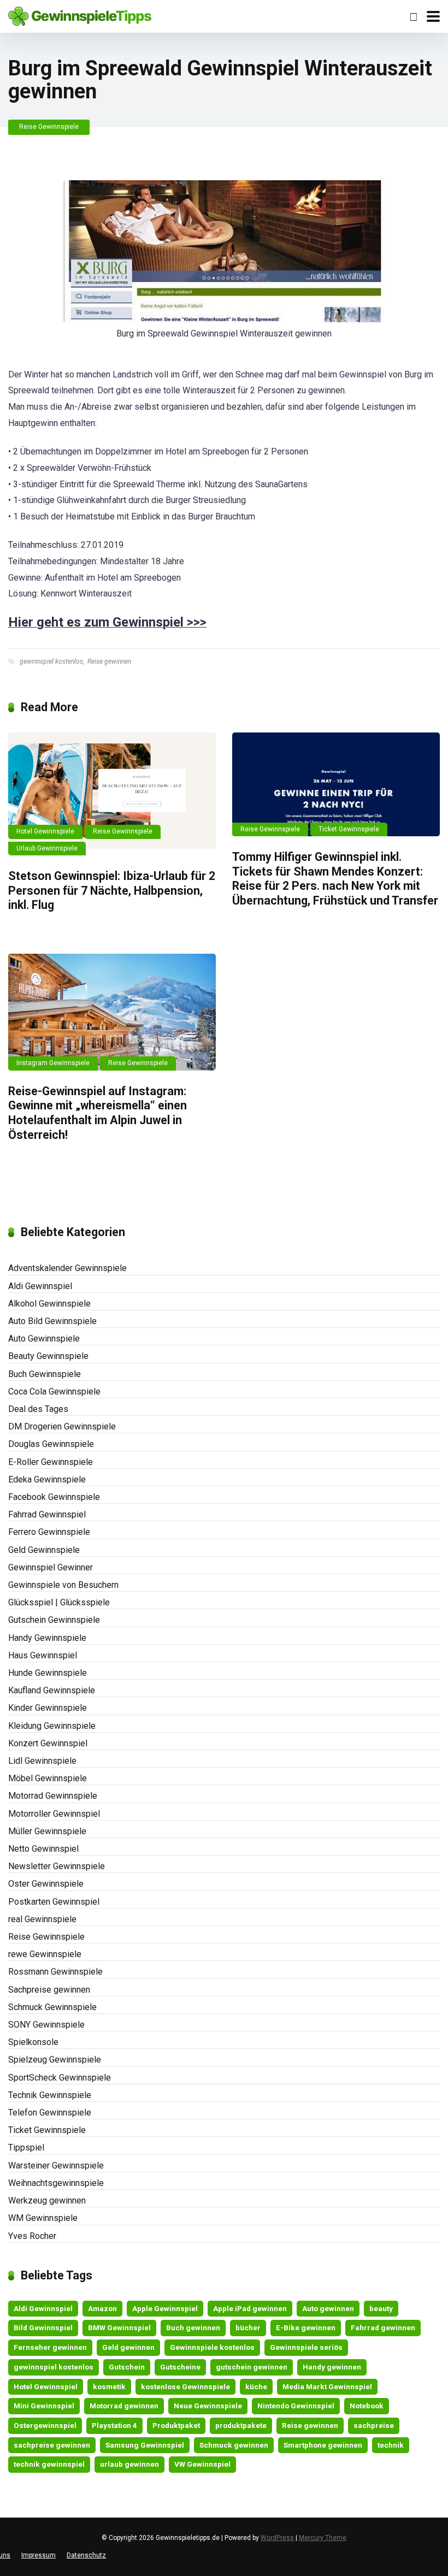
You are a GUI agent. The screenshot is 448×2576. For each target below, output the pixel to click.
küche (256, 2386)
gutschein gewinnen (252, 2367)
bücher (248, 2327)
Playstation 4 (114, 2425)
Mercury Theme (323, 2538)
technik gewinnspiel (49, 2464)
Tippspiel (26, 2147)
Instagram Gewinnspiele (53, 1063)
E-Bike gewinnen (306, 2327)
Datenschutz (86, 2555)
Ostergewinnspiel (45, 2425)
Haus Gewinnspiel (43, 1655)
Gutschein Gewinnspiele (54, 1620)
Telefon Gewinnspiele (50, 2113)
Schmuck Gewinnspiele (52, 2007)
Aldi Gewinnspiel (40, 1286)
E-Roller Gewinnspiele (51, 1462)
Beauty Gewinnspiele (48, 1356)
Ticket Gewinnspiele (349, 829)
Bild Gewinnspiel (43, 2327)
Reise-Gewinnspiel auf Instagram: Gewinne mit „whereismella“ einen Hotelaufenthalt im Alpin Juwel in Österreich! (98, 1113)
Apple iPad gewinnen (250, 2308)
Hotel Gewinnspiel (46, 2386)
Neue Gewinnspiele (208, 2406)
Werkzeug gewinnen (47, 2200)
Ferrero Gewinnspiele (49, 1532)
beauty (381, 2308)
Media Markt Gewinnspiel (327, 2386)
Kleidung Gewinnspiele (52, 1726)
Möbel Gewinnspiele (48, 1778)
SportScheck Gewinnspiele (60, 2078)
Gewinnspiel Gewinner (51, 1567)
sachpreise (374, 2425)
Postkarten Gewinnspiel (54, 1902)
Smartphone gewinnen (323, 2445)
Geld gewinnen (128, 2347)
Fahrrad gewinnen (383, 2327)
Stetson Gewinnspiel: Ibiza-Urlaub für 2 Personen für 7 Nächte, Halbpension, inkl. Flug (112, 890)
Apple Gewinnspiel (165, 2308)
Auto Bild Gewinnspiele (52, 1321)
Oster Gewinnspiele (46, 1884)
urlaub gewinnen (129, 2464)
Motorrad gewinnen (124, 2406)
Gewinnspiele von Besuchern (63, 1585)
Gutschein (127, 2367)
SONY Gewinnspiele (46, 2025)
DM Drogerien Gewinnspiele (62, 1426)
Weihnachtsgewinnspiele (56, 2183)
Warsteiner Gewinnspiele (56, 2166)
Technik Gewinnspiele (50, 2095)
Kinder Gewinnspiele (48, 1708)
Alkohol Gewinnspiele (49, 1304)
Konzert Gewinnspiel (48, 1743)
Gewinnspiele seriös (306, 2347)
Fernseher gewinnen (50, 2347)
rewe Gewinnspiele (45, 1954)
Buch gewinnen (193, 2327)
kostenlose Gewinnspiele (185, 2386)
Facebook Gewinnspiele (54, 1497)
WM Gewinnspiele (43, 2218)
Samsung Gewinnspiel (145, 2445)
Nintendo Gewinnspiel (296, 2406)
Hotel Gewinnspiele (45, 831)
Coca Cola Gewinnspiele (54, 1392)
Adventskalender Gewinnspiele (67, 1268)
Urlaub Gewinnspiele (47, 848)
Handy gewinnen (332, 2367)
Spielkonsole (33, 2042)
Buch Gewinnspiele (45, 1374)
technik (391, 2445)
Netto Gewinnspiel (43, 1849)
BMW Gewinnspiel (119, 2327)
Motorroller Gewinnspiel (54, 1814)
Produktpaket (176, 2425)
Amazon (102, 2308)
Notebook (367, 2406)
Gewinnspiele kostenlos (212, 2347)
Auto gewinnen (328, 2308)
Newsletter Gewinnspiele (57, 1866)
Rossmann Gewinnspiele (55, 1972)
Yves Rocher (32, 2236)
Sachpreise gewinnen (49, 1990)
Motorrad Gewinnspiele (53, 1796)
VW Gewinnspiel (202, 2464)
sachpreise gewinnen (52, 2445)
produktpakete (241, 2425)
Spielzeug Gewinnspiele (55, 2060)
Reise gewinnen (109, 661)
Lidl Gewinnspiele (42, 1761)
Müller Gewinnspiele (47, 1831)
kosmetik (109, 2386)
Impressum (39, 2555)
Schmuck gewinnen (234, 2445)
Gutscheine (180, 2367)
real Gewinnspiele (42, 1919)
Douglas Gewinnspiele (51, 1444)
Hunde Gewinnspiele (48, 1673)
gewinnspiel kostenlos (51, 661)
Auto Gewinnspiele (44, 1339)
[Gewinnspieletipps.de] (80, 15)
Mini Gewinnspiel (44, 2406)
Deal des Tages (38, 1409)
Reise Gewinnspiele (49, 127)
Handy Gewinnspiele (47, 1638)
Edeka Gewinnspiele (47, 1479)
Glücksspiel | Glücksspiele (59, 1602)
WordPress (277, 2538)
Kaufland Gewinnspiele (52, 1690)
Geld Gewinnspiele (44, 1550)
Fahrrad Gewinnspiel (47, 1514)
